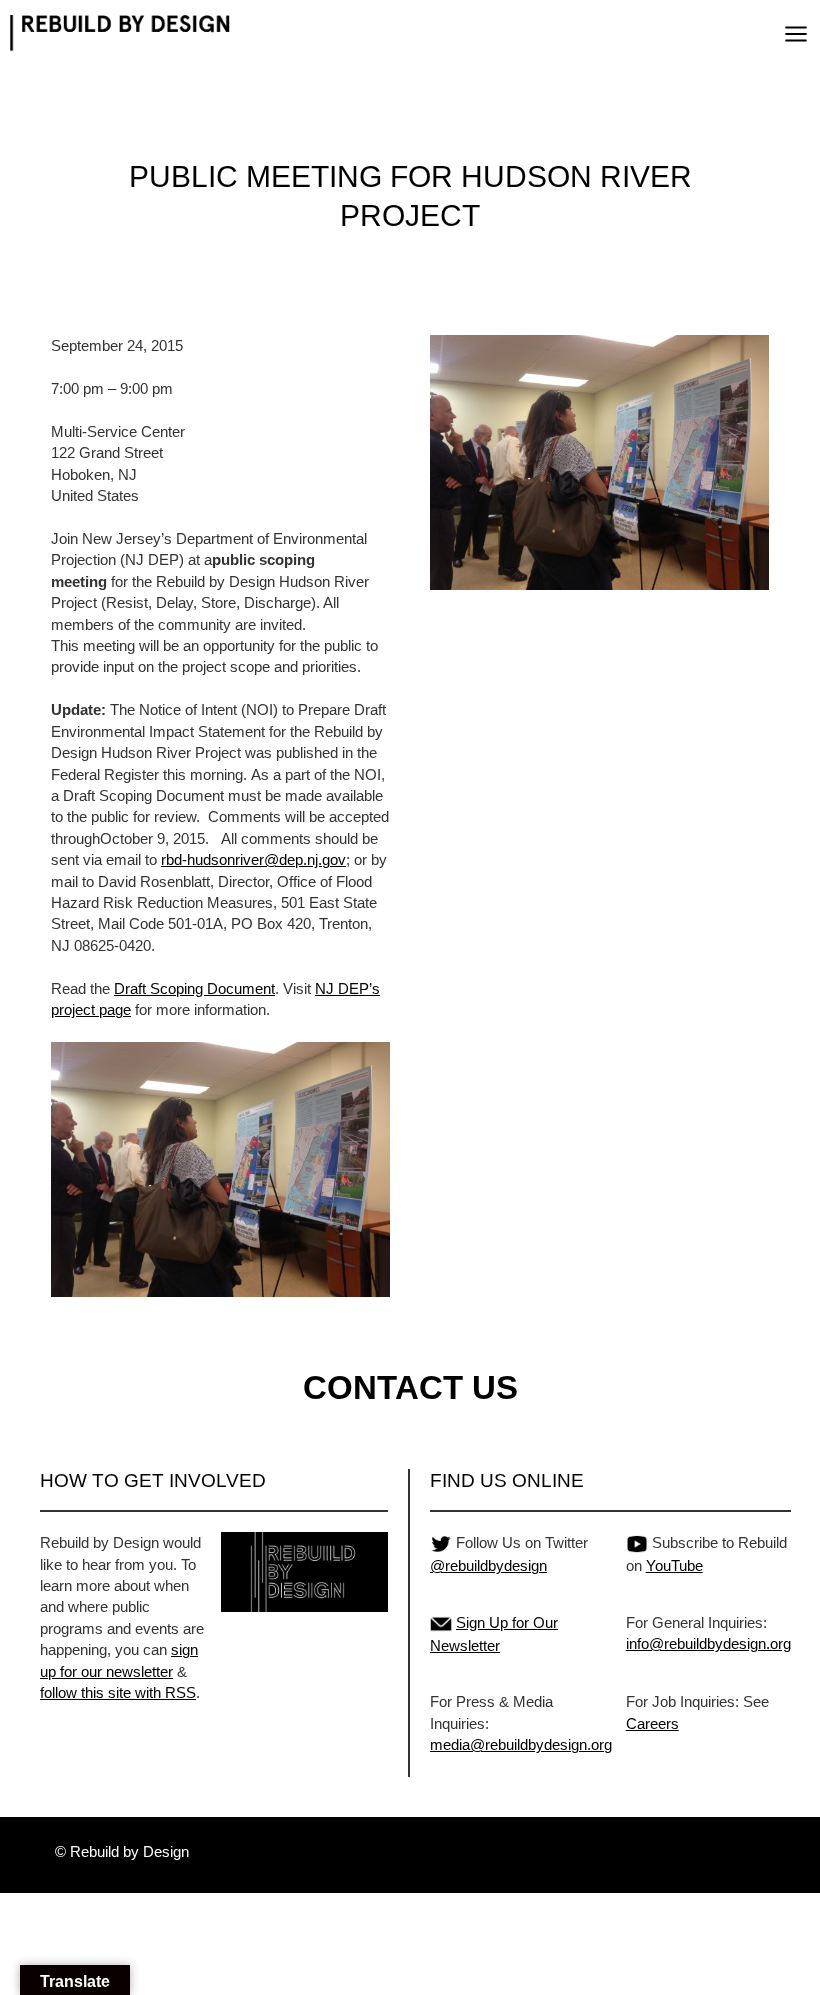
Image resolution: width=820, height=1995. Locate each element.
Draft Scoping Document (194, 988)
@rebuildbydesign (488, 1565)
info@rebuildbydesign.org (708, 1643)
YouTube (674, 1565)
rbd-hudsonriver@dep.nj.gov (253, 859)
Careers (652, 1723)
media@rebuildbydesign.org (521, 1744)
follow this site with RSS (118, 1692)
